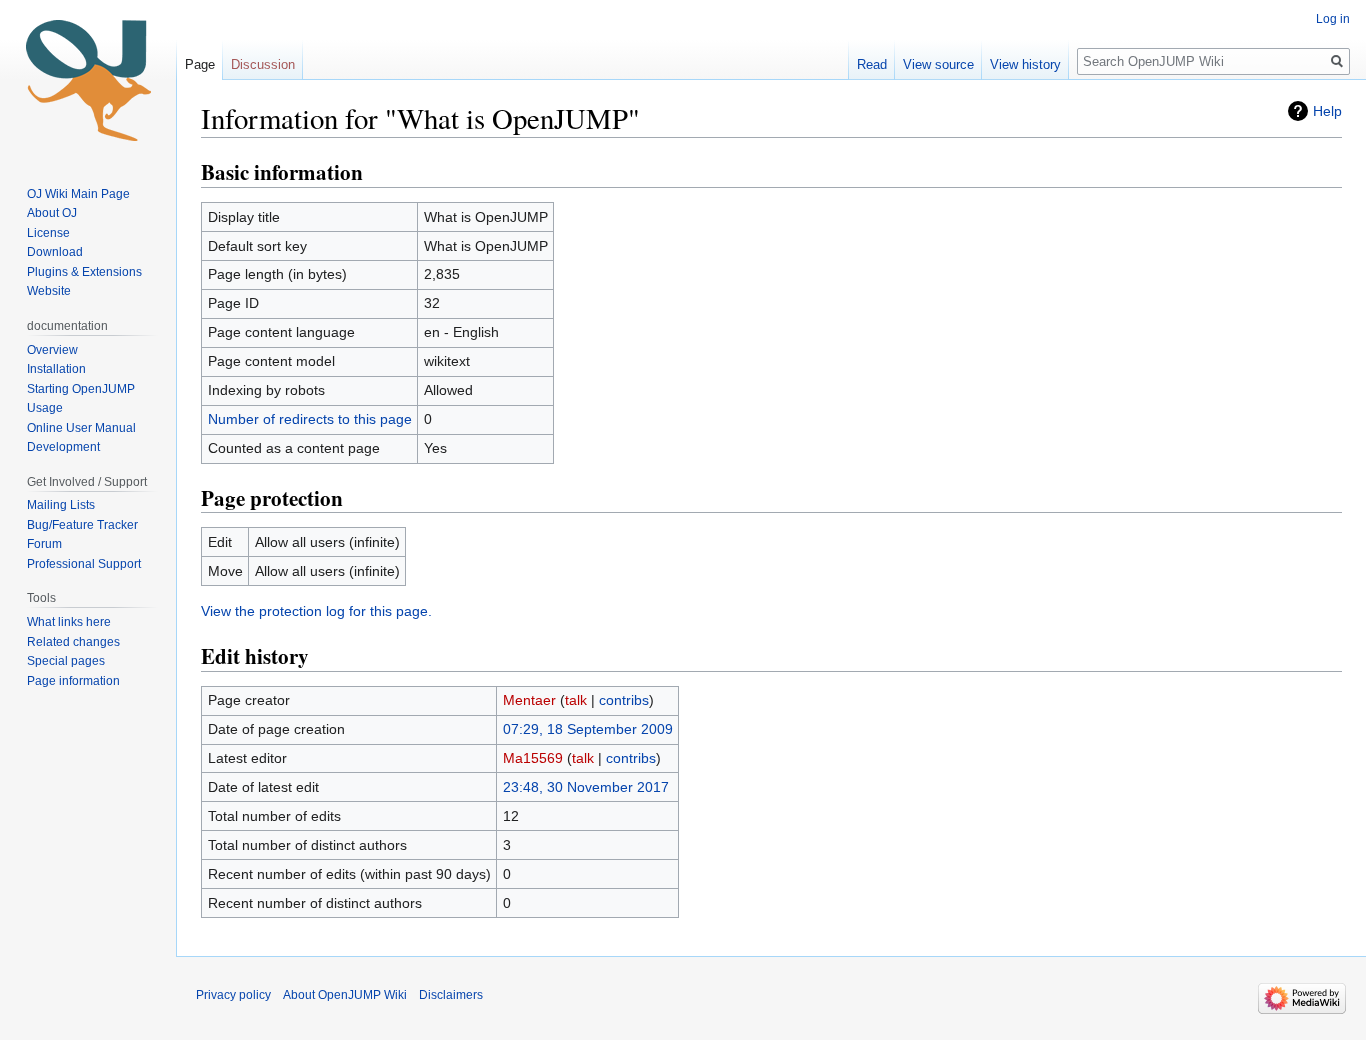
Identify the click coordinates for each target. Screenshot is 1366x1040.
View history (1025, 64)
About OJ (52, 213)
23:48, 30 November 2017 (586, 787)
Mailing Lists (61, 505)
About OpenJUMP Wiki (345, 995)
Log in (1333, 19)
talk (576, 700)
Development (63, 447)
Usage (45, 408)
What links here (69, 622)
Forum (44, 544)
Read (872, 64)
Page (200, 64)
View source (938, 64)
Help (1327, 111)
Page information (73, 681)
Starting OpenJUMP (81, 389)
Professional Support (84, 564)
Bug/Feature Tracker (82, 525)
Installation (56, 369)
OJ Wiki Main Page (78, 194)
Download (56, 252)
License (50, 233)
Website (49, 291)
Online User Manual (81, 428)
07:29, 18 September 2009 (588, 729)
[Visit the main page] (88, 80)
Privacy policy (233, 995)
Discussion (263, 64)
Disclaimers (451, 995)
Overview (52, 350)
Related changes (73, 642)
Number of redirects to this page (310, 419)
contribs (624, 700)
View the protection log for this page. (316, 611)
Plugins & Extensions (84, 272)
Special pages (66, 661)
